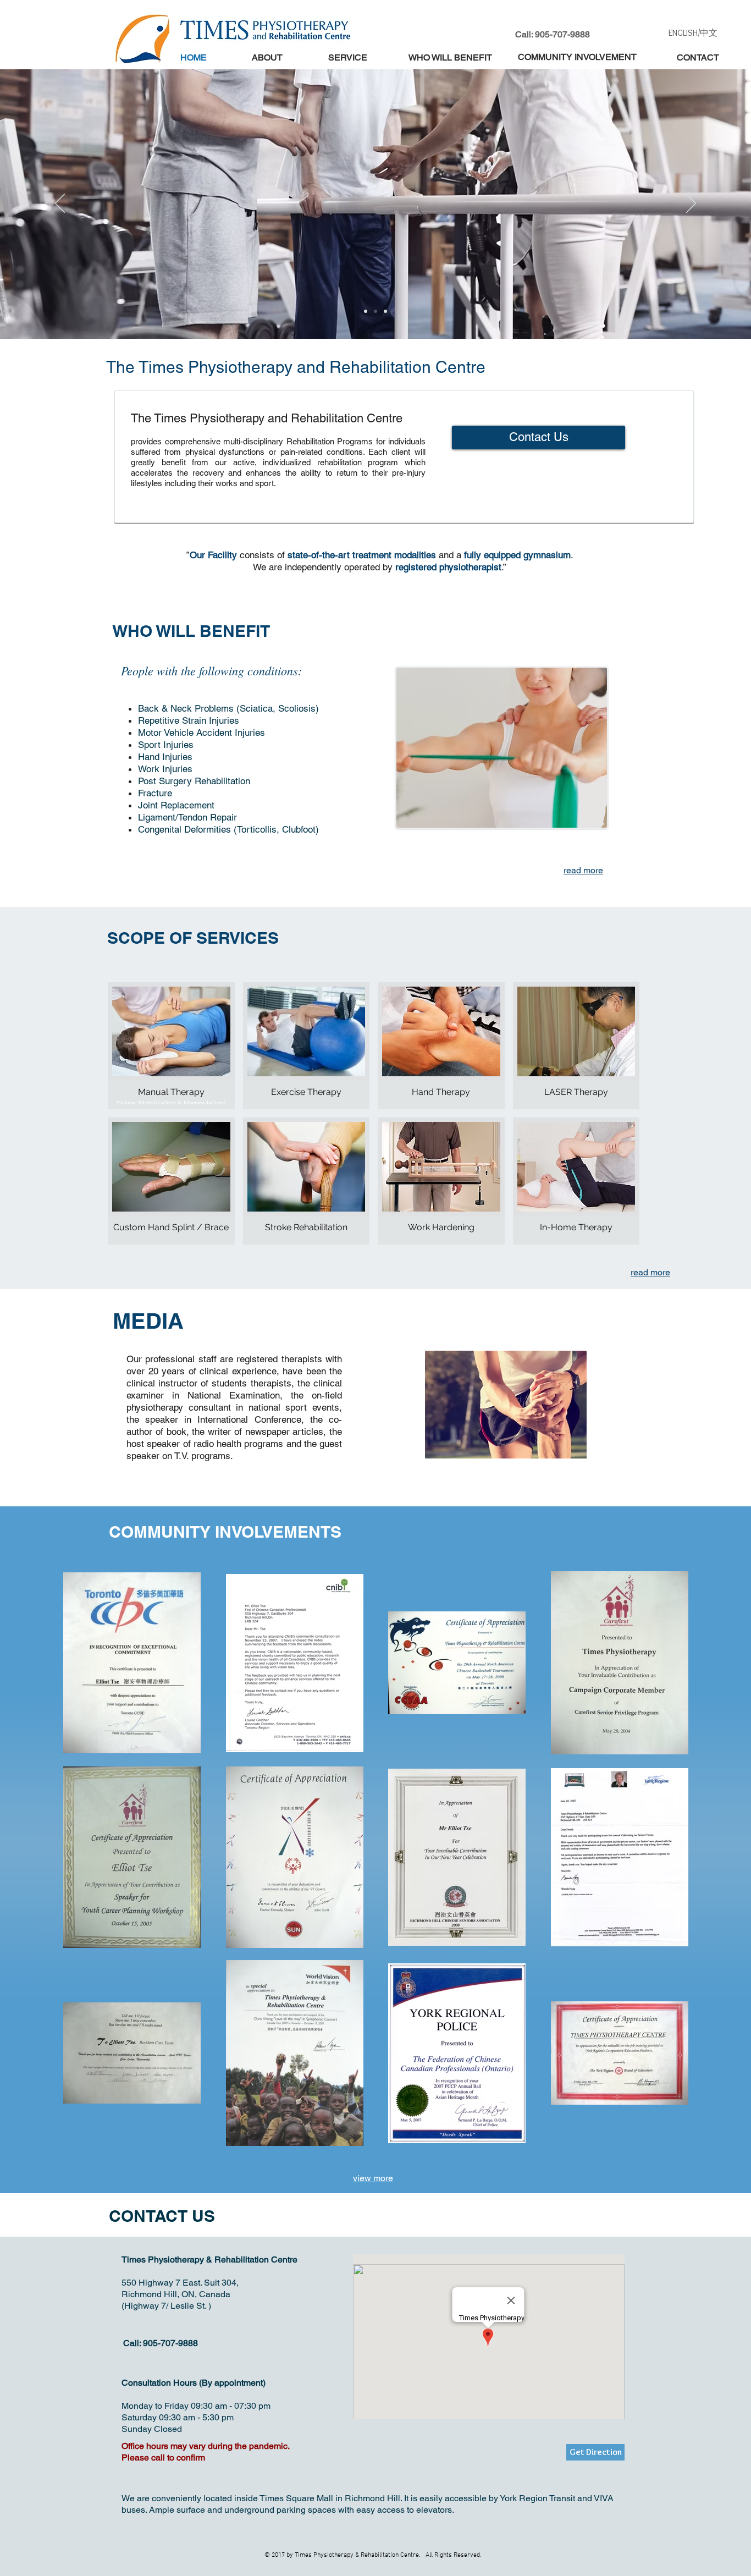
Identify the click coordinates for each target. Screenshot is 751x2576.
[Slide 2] (366, 311)
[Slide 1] (375, 311)
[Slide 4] (385, 311)
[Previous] (60, 204)
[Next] (691, 204)
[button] (171, 1046)
